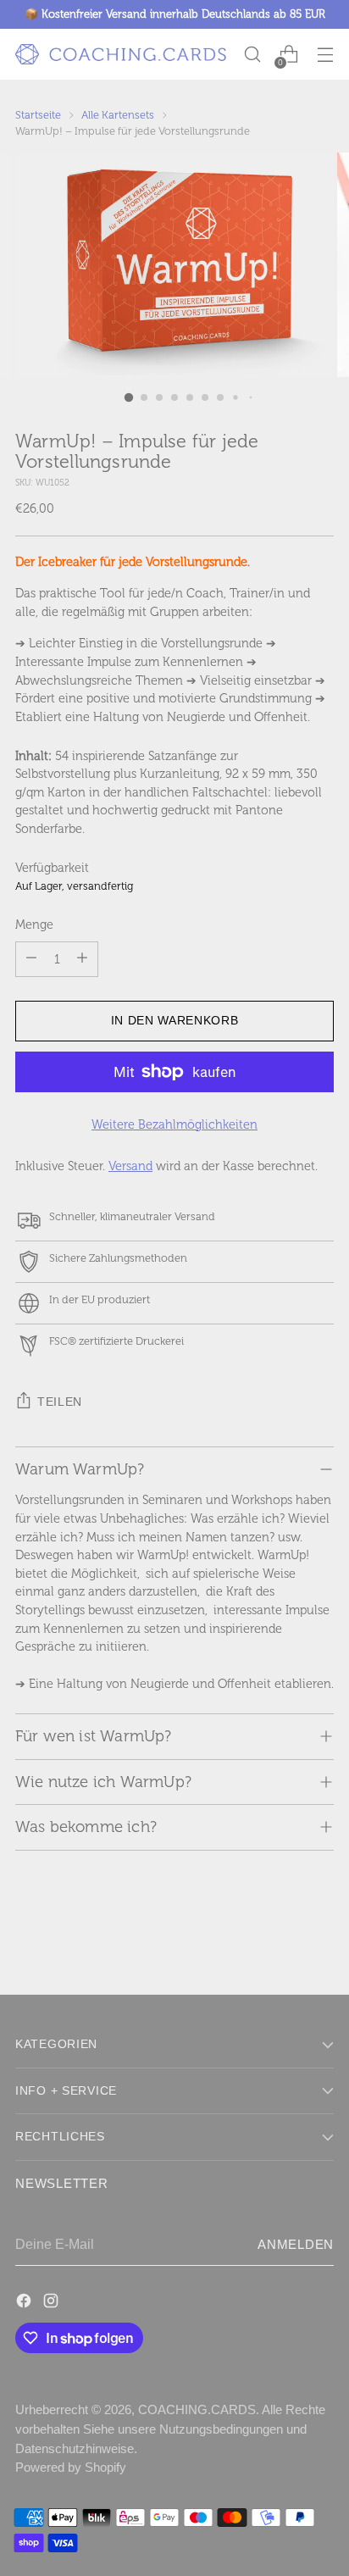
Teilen (60, 1402)
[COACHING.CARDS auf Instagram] (53, 2303)
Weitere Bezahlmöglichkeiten (174, 1124)
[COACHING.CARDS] (121, 55)
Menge (34, 924)
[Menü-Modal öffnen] (325, 55)
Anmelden (296, 2245)
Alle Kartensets (118, 115)
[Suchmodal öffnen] (252, 55)
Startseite (38, 115)
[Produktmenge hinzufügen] (82, 959)
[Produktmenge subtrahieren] (31, 959)
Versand (130, 1166)
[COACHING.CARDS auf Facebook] (25, 2303)
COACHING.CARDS (197, 2409)
